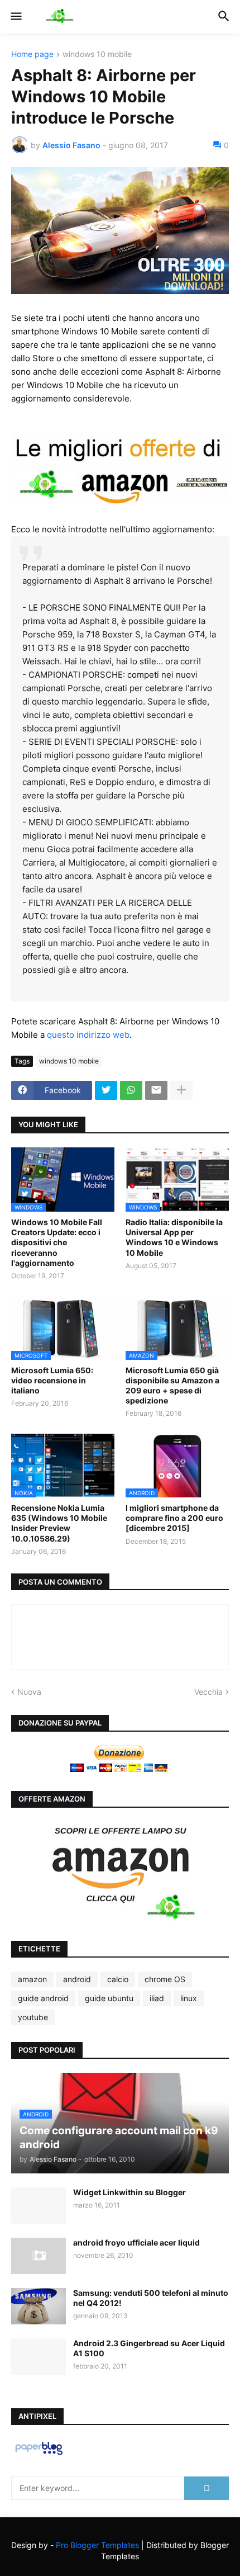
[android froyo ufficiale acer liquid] (39, 2256)
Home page (32, 55)
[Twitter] (106, 1090)
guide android (43, 1998)
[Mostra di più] (181, 1090)
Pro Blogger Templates (97, 2545)
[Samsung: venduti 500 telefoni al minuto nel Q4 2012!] (39, 2306)
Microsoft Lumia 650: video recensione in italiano (52, 1380)
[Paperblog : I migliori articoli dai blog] (39, 2454)
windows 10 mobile (97, 55)
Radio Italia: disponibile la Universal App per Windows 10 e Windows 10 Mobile (174, 1237)
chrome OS (165, 1979)
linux (189, 1998)
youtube (33, 2017)
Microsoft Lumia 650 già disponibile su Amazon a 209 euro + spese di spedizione (172, 1386)
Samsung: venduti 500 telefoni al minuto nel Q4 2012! (151, 2298)
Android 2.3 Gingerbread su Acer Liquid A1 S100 (149, 2348)
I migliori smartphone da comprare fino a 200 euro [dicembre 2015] (174, 1518)
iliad (157, 1998)
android (77, 1979)
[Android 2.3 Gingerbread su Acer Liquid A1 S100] (39, 2357)
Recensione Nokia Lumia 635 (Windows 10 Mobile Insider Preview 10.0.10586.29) (59, 1523)
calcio (118, 1979)
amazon (32, 1979)
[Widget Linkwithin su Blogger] (39, 2206)
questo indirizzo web (88, 1035)
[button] (15, 17)
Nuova (29, 1692)
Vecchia (208, 1692)
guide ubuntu (109, 1998)
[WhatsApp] (131, 1090)
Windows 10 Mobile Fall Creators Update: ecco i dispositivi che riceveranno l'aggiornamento (57, 1242)
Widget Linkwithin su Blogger (129, 2192)
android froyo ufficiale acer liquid (136, 2242)
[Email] (156, 1090)
